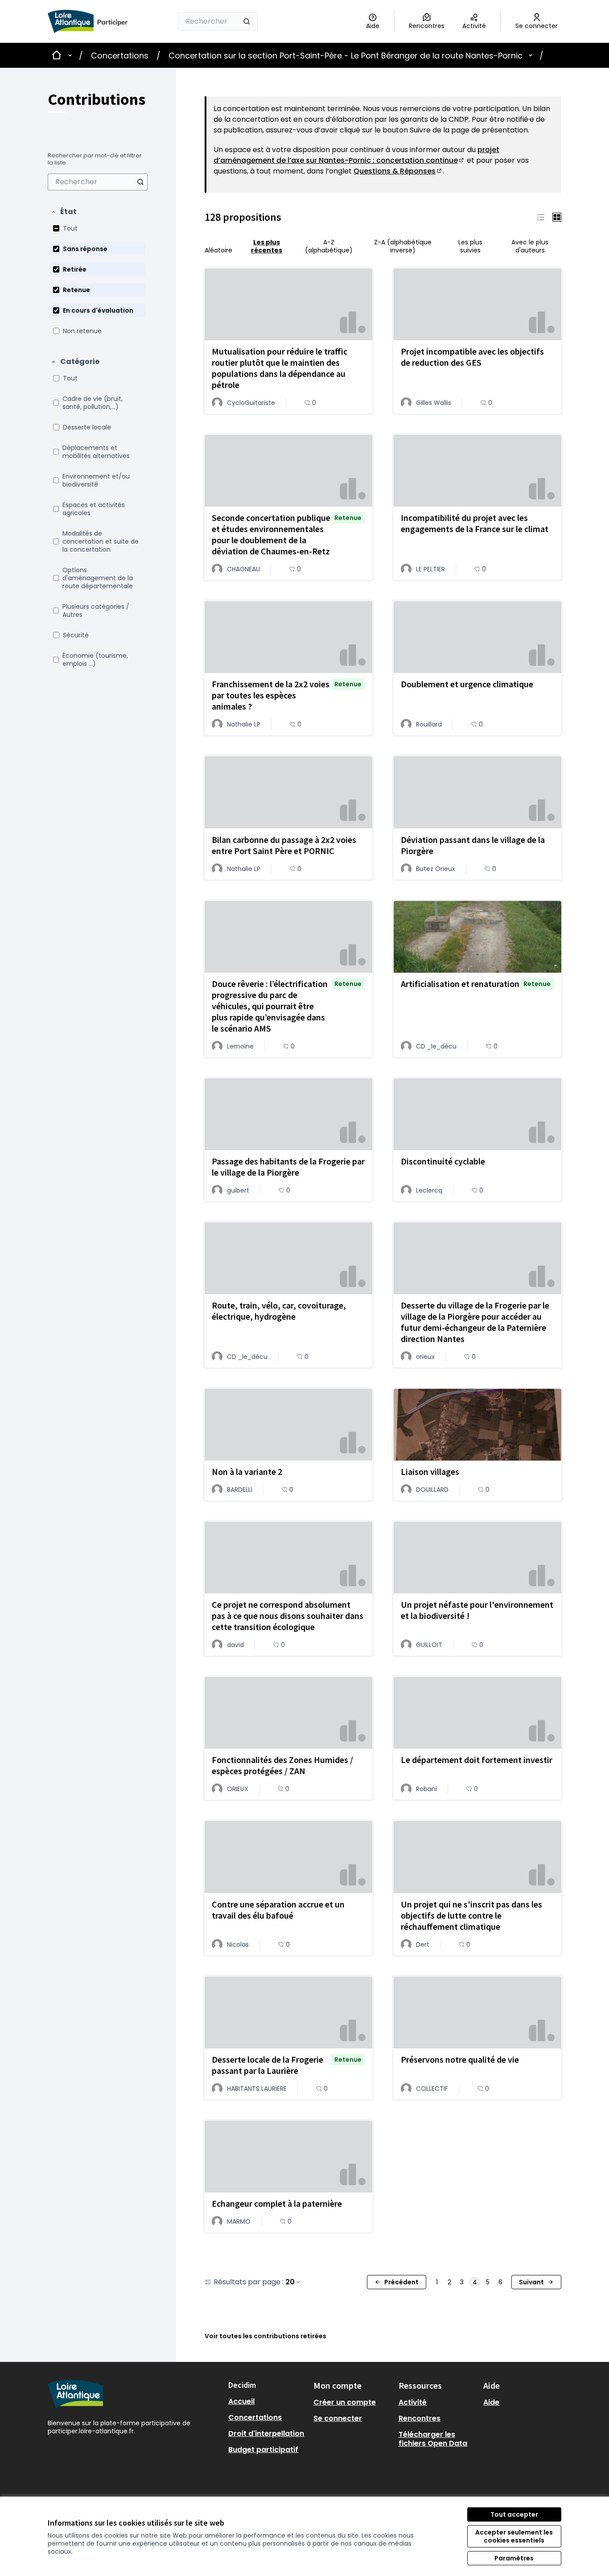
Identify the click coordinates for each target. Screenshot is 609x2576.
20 (290, 2282)
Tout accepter (514, 2514)
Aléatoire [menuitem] (218, 250)
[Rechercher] (247, 21)
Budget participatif (263, 2450)
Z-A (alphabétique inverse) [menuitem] (403, 246)
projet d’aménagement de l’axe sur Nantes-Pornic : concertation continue (356, 155)
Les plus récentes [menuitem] (267, 246)
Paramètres (514, 2558)
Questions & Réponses (398, 171)
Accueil (241, 2401)
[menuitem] (98, 182)
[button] (64, 212)
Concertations (120, 56)
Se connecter (338, 2418)
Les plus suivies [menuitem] (470, 246)
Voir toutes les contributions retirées (265, 2336)
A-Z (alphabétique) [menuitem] (329, 246)
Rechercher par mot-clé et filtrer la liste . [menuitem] (95, 159)
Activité (413, 2402)
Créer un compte (345, 2402)
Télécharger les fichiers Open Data (433, 2439)
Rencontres (420, 2418)
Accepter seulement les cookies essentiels (514, 2536)
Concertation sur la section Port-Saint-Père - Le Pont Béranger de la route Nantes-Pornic (346, 56)
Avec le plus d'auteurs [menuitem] (530, 246)
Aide (491, 2402)
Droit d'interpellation (266, 2434)
